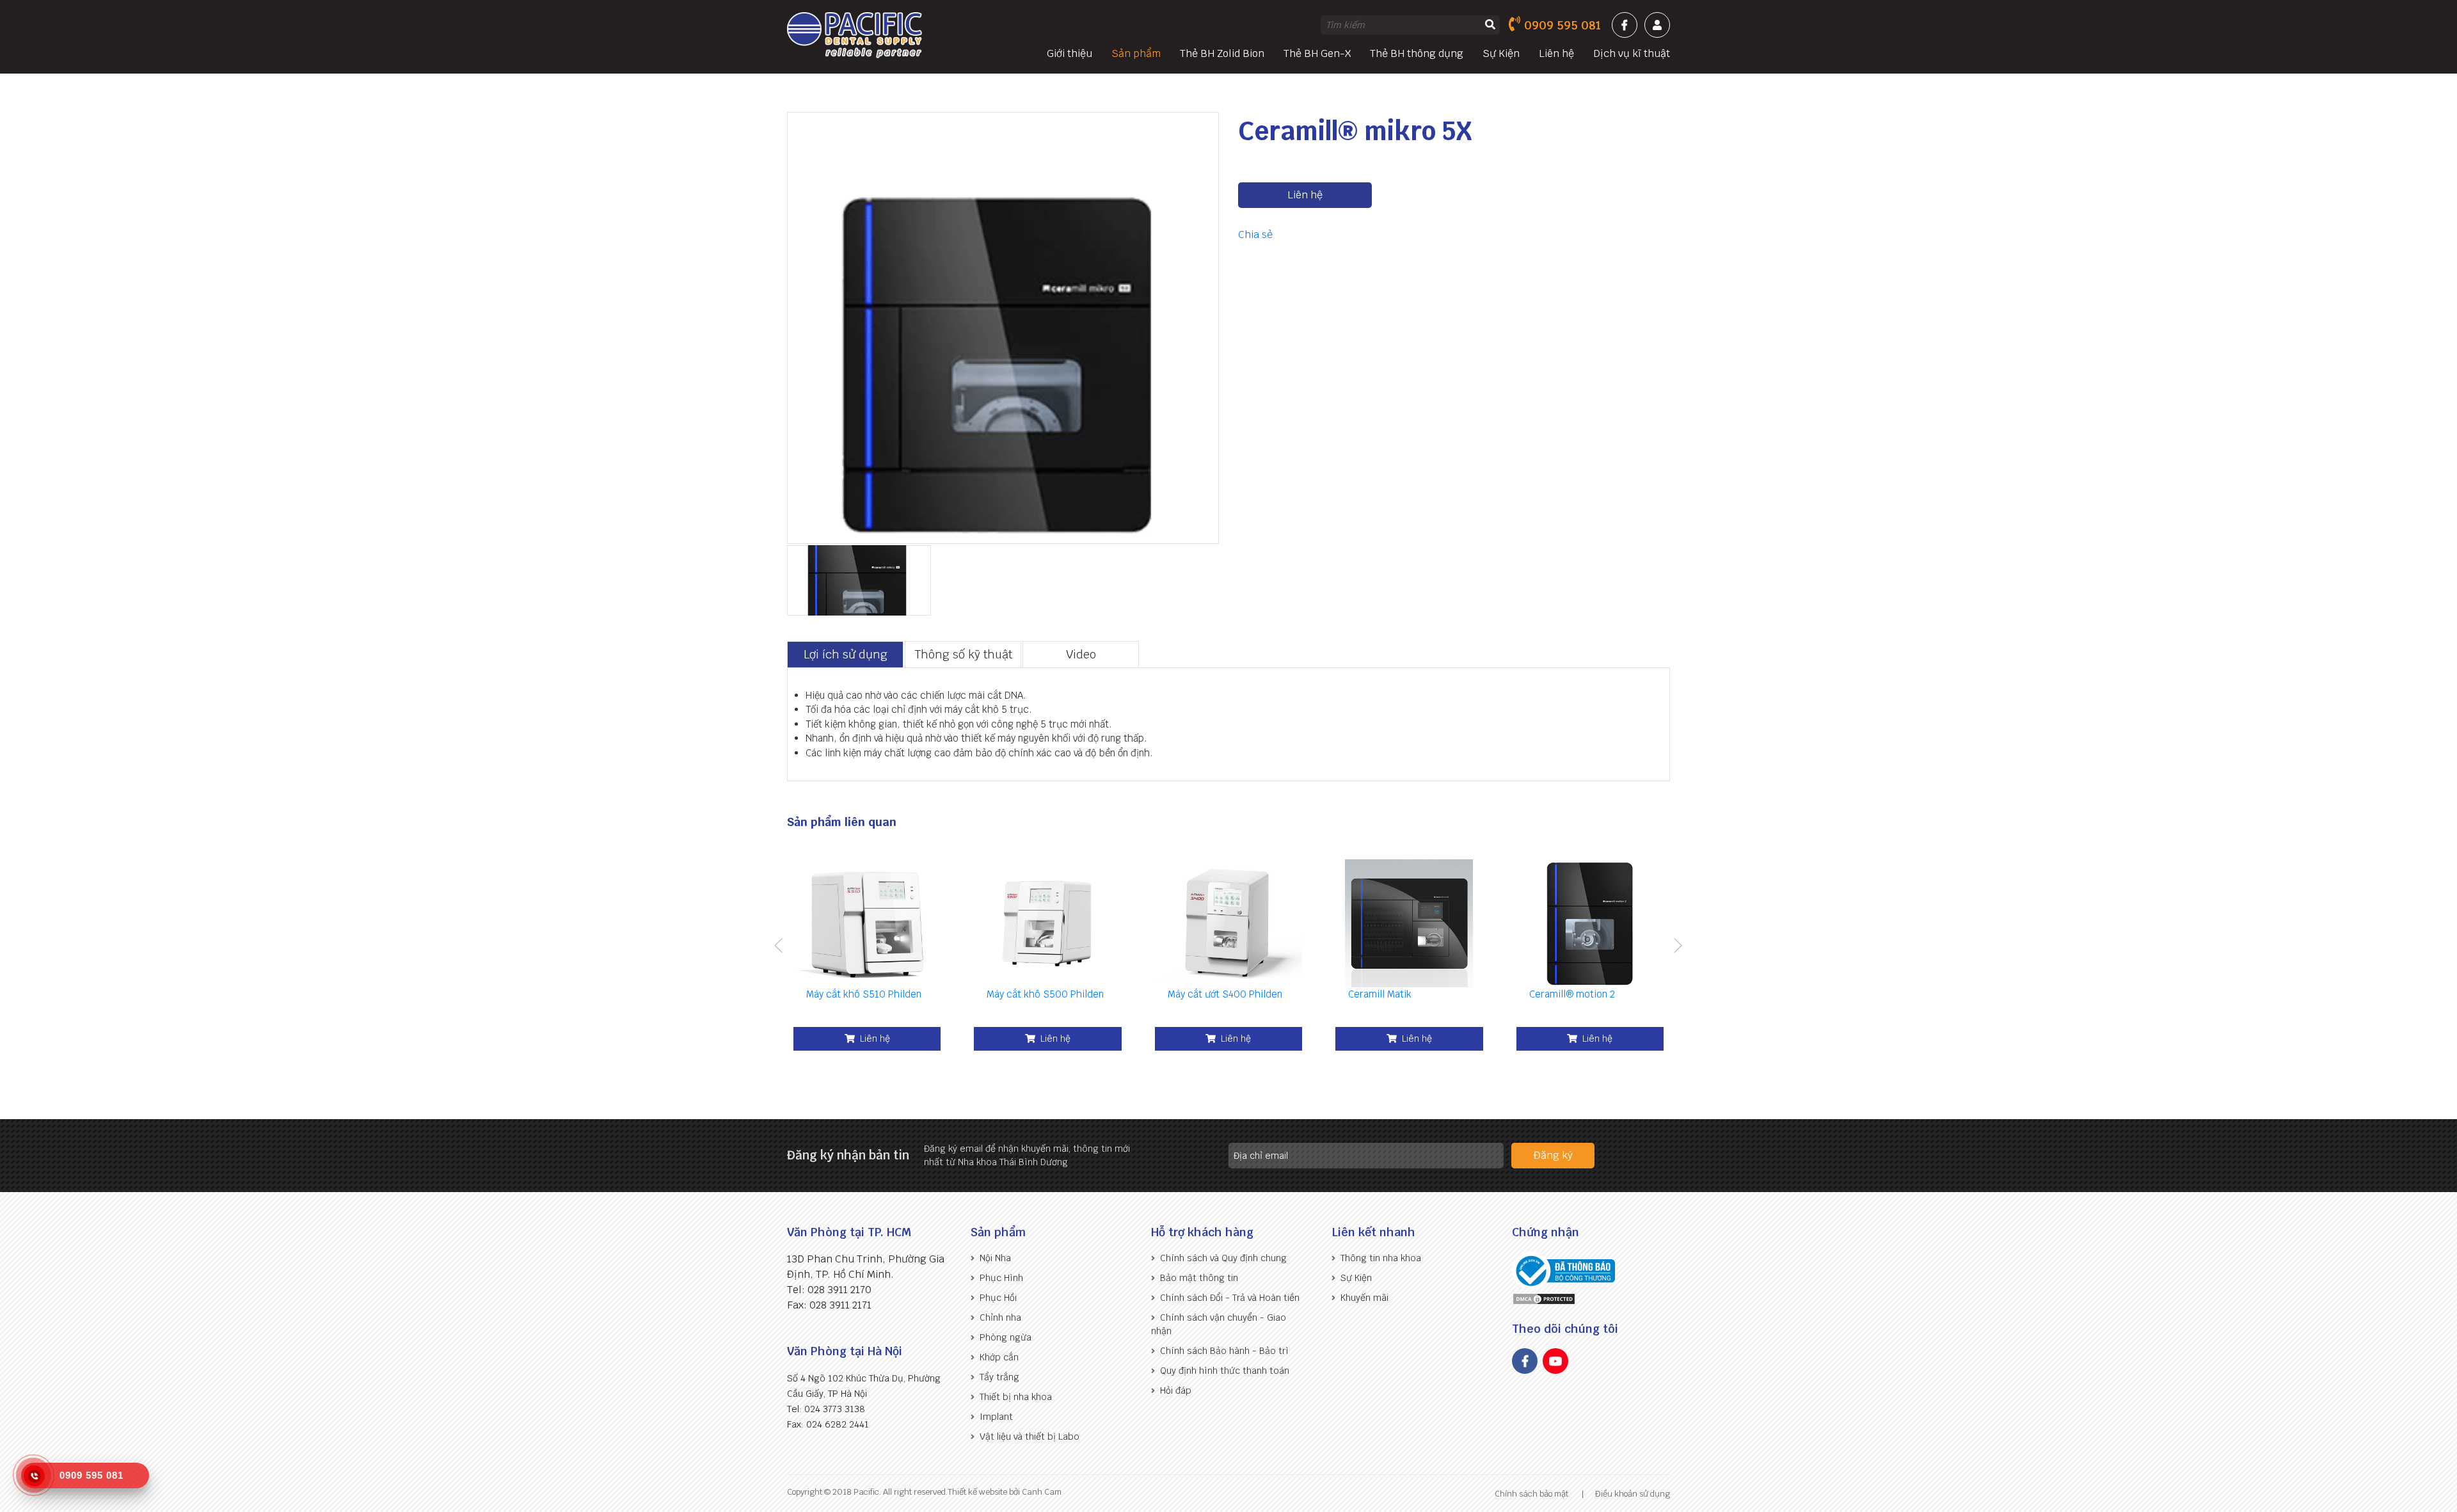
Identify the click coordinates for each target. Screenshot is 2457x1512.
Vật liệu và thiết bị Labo (1030, 1436)
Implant (996, 1417)
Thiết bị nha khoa (1016, 1397)
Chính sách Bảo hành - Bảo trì (1224, 1351)
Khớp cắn (999, 1357)
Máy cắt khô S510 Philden (864, 994)
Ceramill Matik (1380, 994)
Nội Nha (995, 1258)
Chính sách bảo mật (1531, 1494)
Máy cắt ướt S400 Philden (1225, 994)
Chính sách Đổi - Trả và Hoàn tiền (1230, 1298)
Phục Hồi (998, 1298)
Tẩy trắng (999, 1377)
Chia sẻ (1255, 235)
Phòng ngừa (1006, 1337)
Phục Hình (1001, 1278)
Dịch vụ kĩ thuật (1632, 53)
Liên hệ (1556, 53)
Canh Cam (1041, 1492)
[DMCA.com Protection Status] (1544, 1298)
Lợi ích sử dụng (846, 654)
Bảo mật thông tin (1199, 1278)
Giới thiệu (1069, 53)
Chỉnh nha (1000, 1317)
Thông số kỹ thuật (963, 654)
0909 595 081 (1562, 25)
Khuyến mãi (1364, 1298)
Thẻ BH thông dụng (1417, 53)
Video (1081, 654)
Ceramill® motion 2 (1572, 994)
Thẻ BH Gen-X (1317, 53)
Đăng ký (1553, 1155)
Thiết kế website (977, 1492)
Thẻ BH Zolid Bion (1222, 53)
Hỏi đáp (1176, 1390)
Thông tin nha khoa (1381, 1258)
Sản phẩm (1136, 53)
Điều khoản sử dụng (1633, 1494)
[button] (779, 947)
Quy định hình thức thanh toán (1225, 1371)
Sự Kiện (1501, 53)
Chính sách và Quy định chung (1223, 1258)
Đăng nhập (1657, 25)
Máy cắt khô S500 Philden (1045, 994)
